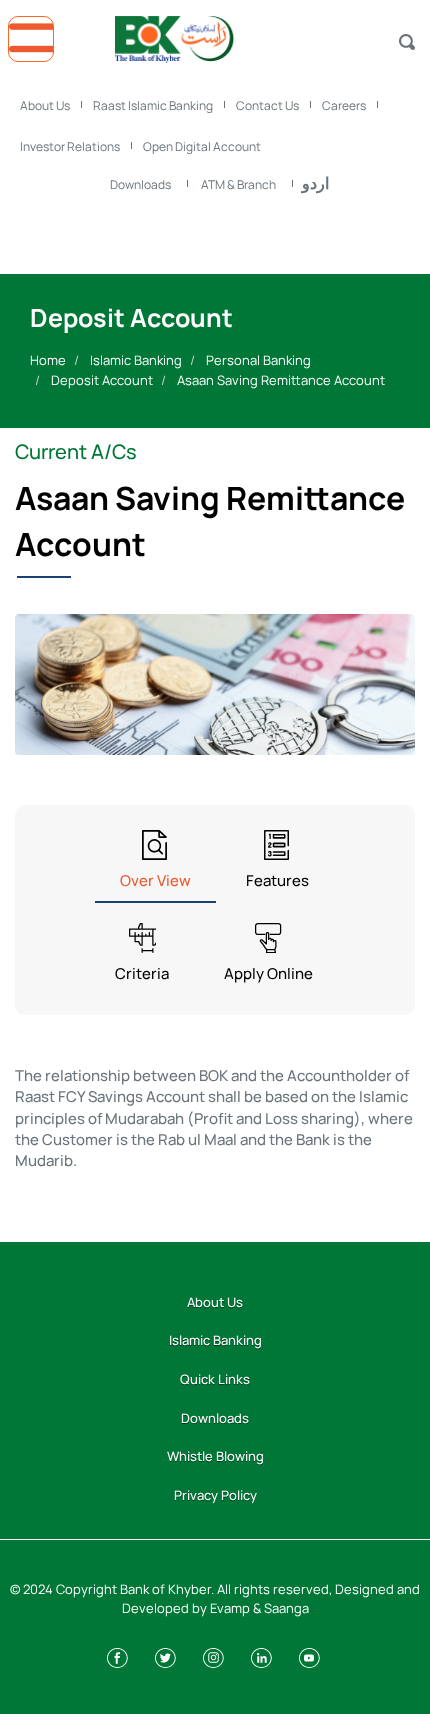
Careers (344, 105)
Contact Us (267, 105)
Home (48, 360)
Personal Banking (258, 360)
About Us (45, 105)
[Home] (215, 34)
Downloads (140, 184)
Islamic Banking (136, 360)
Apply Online (268, 973)
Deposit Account (102, 380)
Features (277, 880)
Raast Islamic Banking (153, 105)
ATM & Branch (238, 184)
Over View (155, 880)
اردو (315, 183)
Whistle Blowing (215, 1456)
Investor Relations (70, 146)
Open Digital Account (202, 146)
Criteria (142, 973)
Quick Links (215, 1379)
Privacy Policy (215, 1495)
